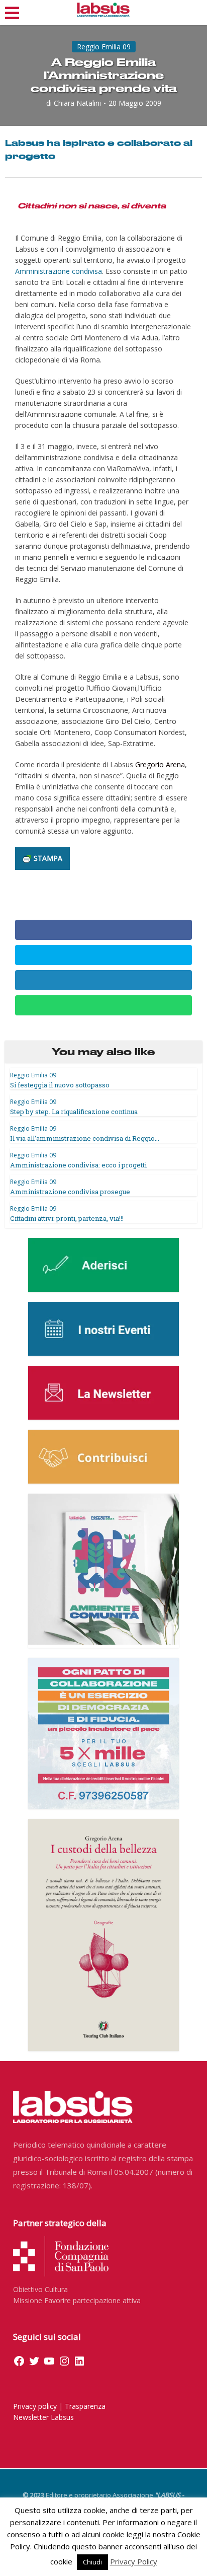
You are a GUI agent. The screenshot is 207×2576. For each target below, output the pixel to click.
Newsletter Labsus (43, 2417)
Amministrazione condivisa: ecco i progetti (78, 1165)
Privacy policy (35, 2406)
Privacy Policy (134, 2561)
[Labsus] (103, 10)
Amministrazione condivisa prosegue (70, 1192)
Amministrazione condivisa (59, 271)
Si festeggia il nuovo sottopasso (60, 1085)
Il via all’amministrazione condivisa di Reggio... (85, 1138)
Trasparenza (85, 2406)
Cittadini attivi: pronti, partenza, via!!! (67, 1218)
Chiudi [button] (92, 2562)
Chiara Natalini (77, 103)
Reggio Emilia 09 (104, 47)
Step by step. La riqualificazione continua (74, 1112)
